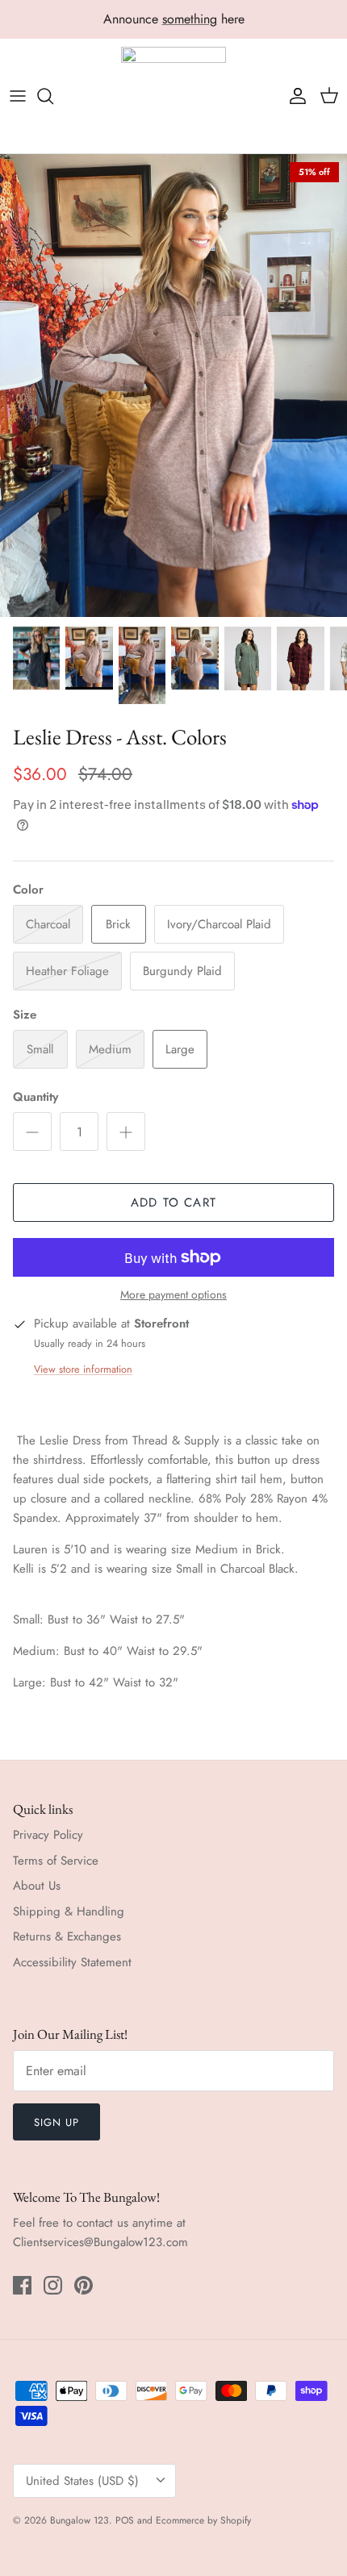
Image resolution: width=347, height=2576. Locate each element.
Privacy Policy (48, 1835)
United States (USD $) (82, 2481)
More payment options (173, 1295)
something (190, 19)
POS (125, 2520)
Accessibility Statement (72, 1962)
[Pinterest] (84, 2285)
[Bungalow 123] (173, 96)
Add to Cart (173, 1203)
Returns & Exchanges (67, 1936)
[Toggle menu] (18, 96)
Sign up (56, 2122)
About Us (37, 1886)
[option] (173, 385)
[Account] (294, 96)
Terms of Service (56, 1861)
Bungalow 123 (79, 2520)
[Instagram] (53, 2285)
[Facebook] (22, 2285)
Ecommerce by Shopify (203, 2520)
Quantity (36, 1097)
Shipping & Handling (69, 1911)
